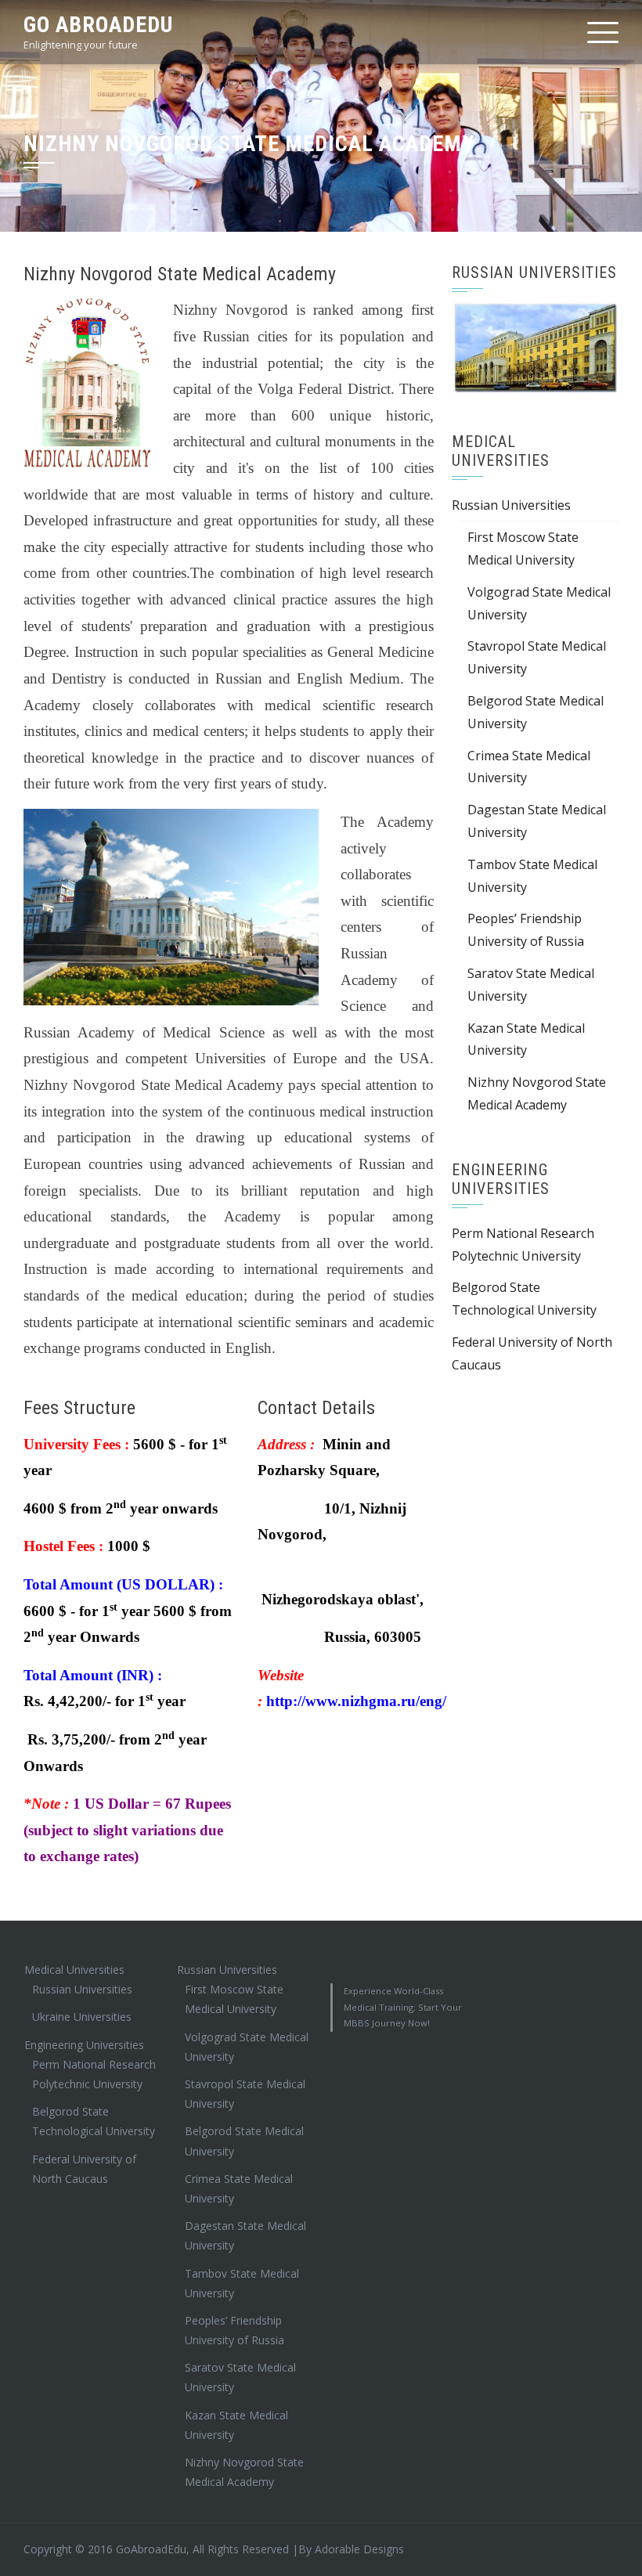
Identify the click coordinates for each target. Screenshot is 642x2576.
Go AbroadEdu (98, 25)
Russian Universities (511, 524)
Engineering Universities (84, 2045)
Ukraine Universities (82, 2017)
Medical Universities (74, 1970)
